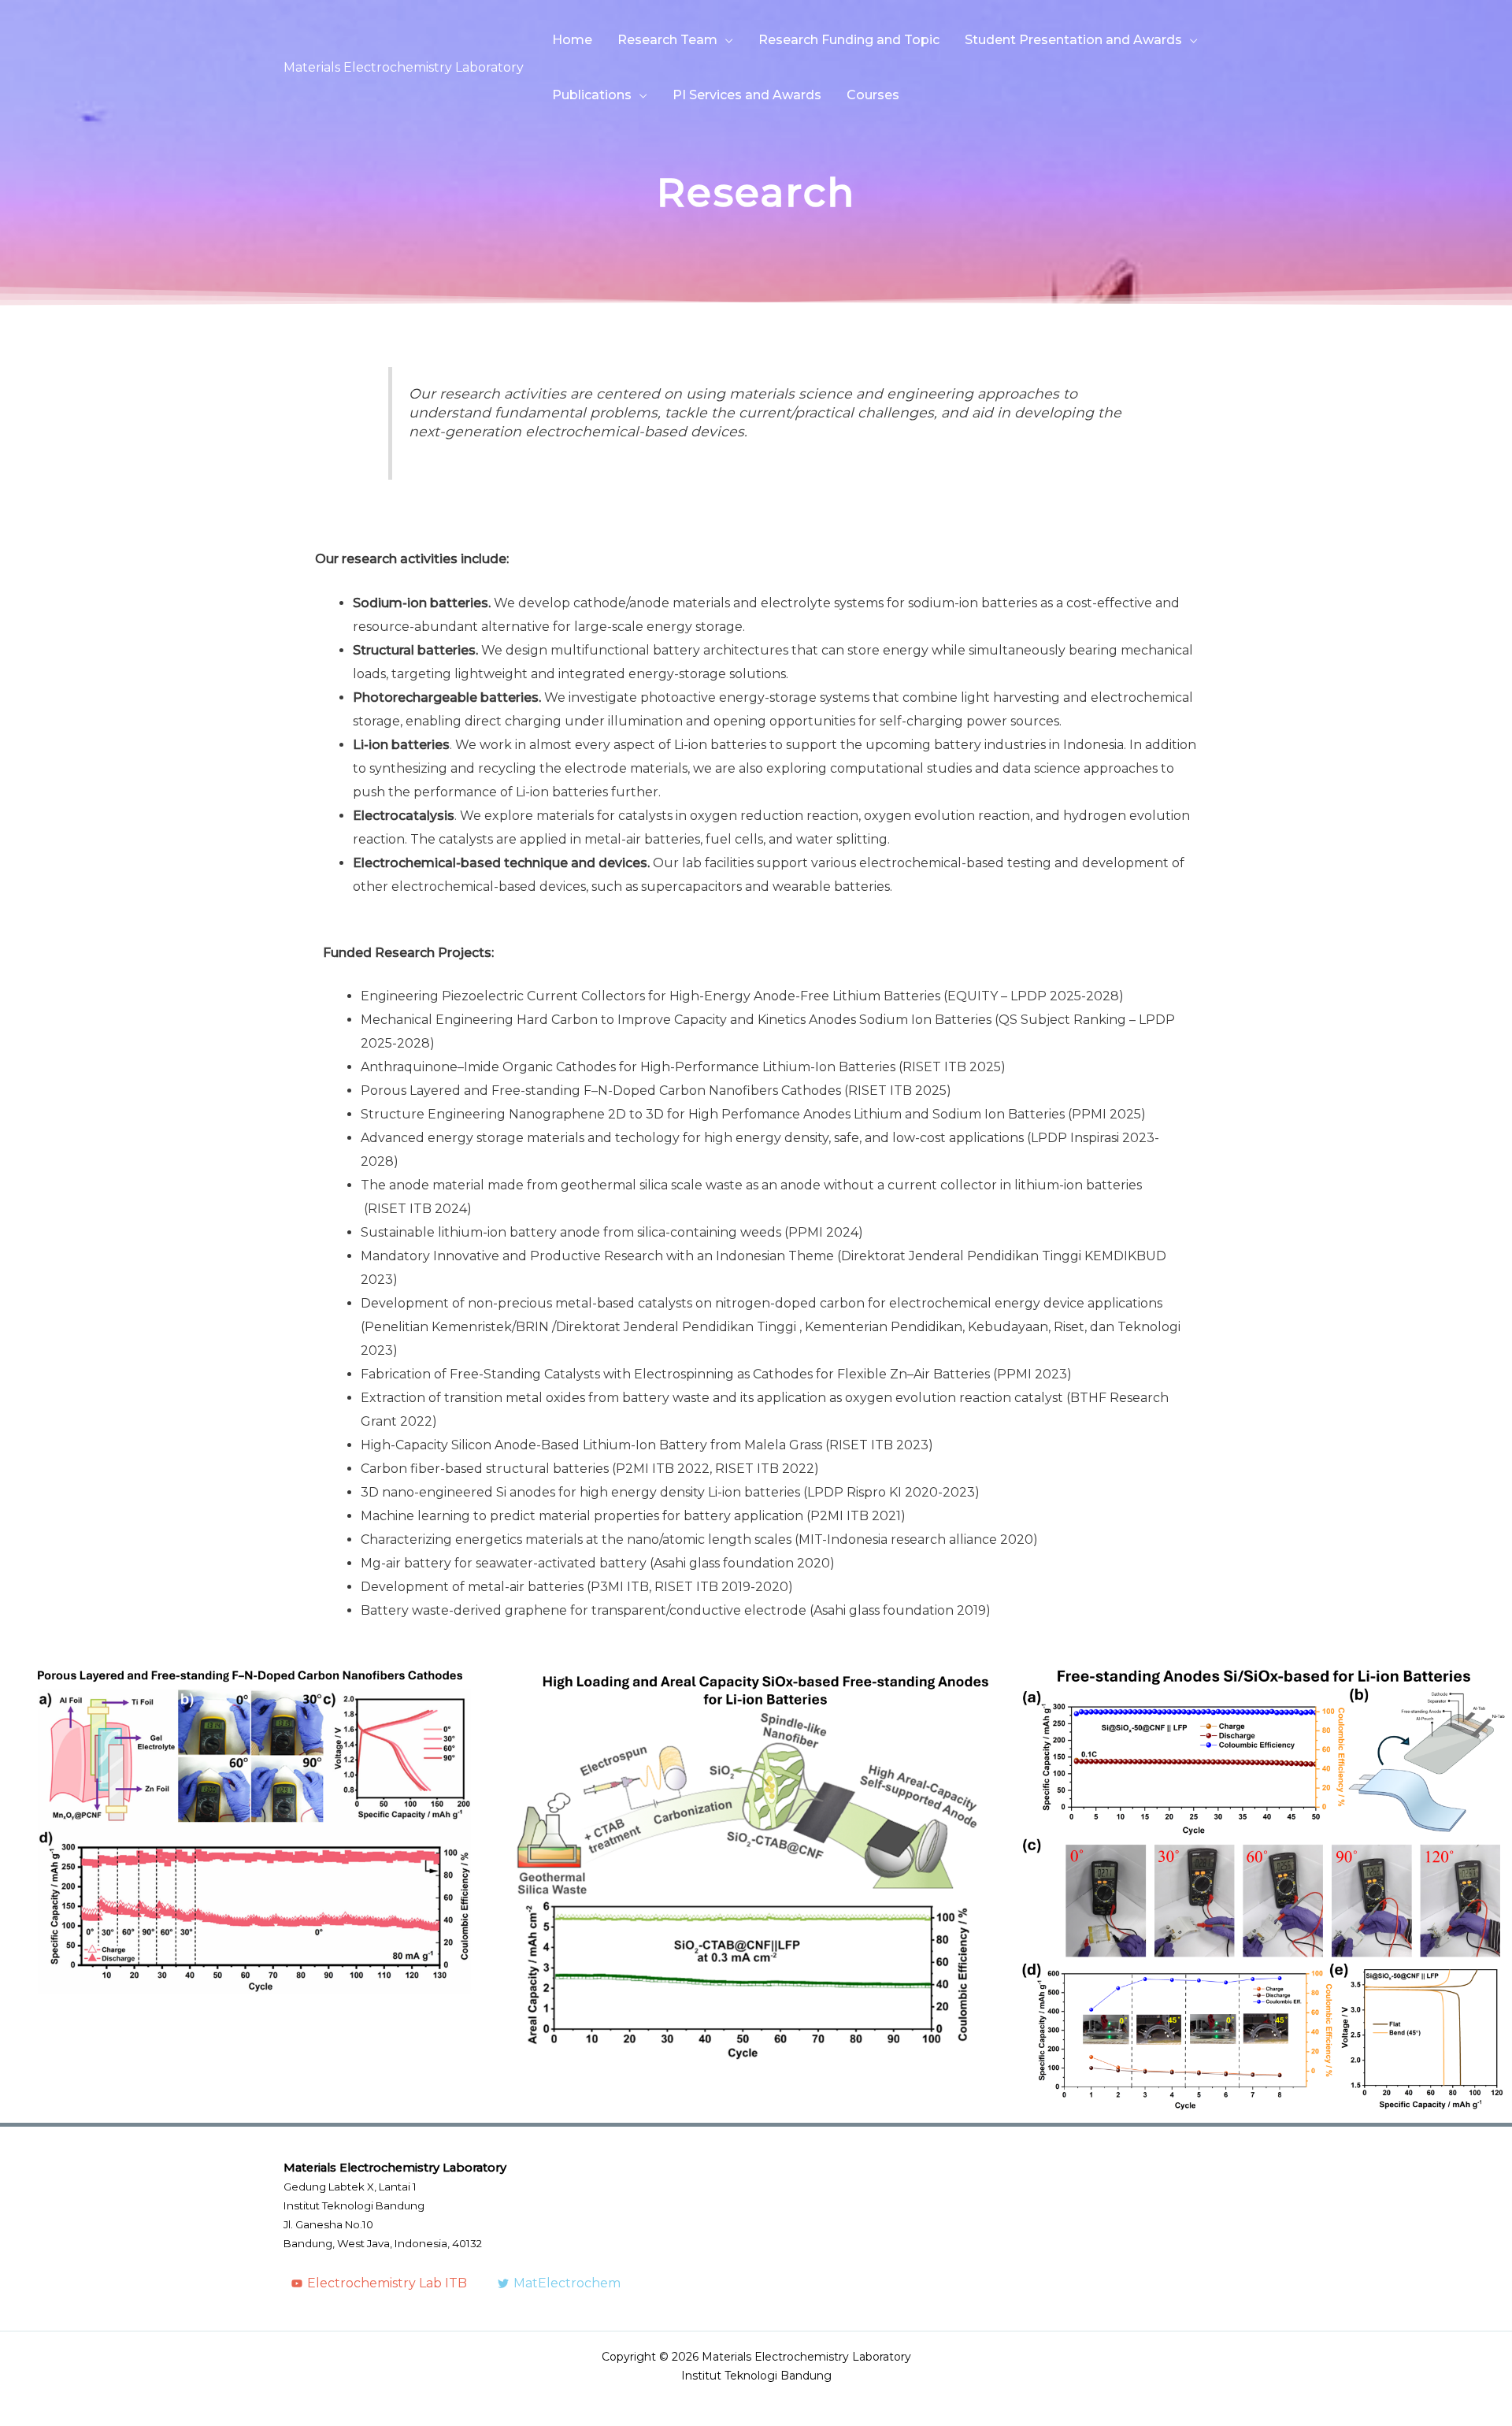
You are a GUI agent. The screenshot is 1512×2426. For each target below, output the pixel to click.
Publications (592, 95)
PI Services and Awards (747, 95)
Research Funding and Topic (849, 40)
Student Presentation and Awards (1073, 40)
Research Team (667, 40)
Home (572, 40)
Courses (873, 95)
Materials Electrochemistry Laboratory (404, 67)
